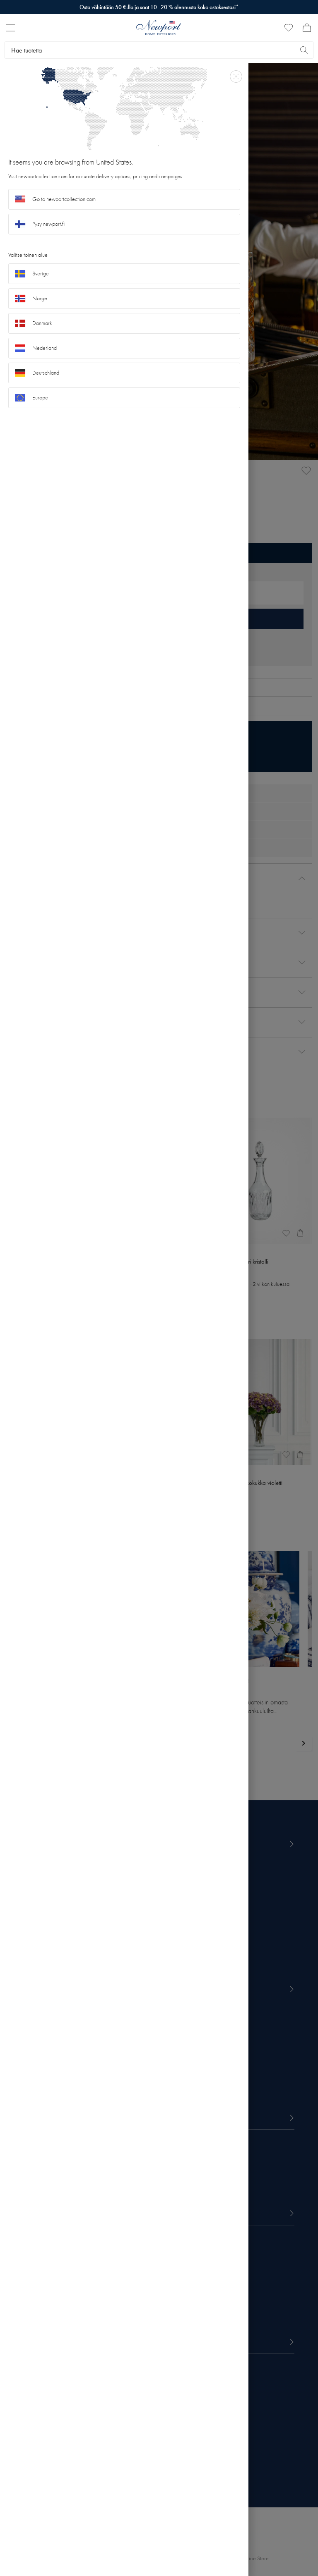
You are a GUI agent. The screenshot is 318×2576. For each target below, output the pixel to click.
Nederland (45, 348)
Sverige (41, 274)
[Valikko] (11, 28)
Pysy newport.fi (48, 224)
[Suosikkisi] (289, 28)
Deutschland (46, 373)
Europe (40, 398)
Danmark (42, 323)
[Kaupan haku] (304, 50)
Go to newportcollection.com (64, 199)
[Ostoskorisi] (307, 28)
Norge (40, 298)
